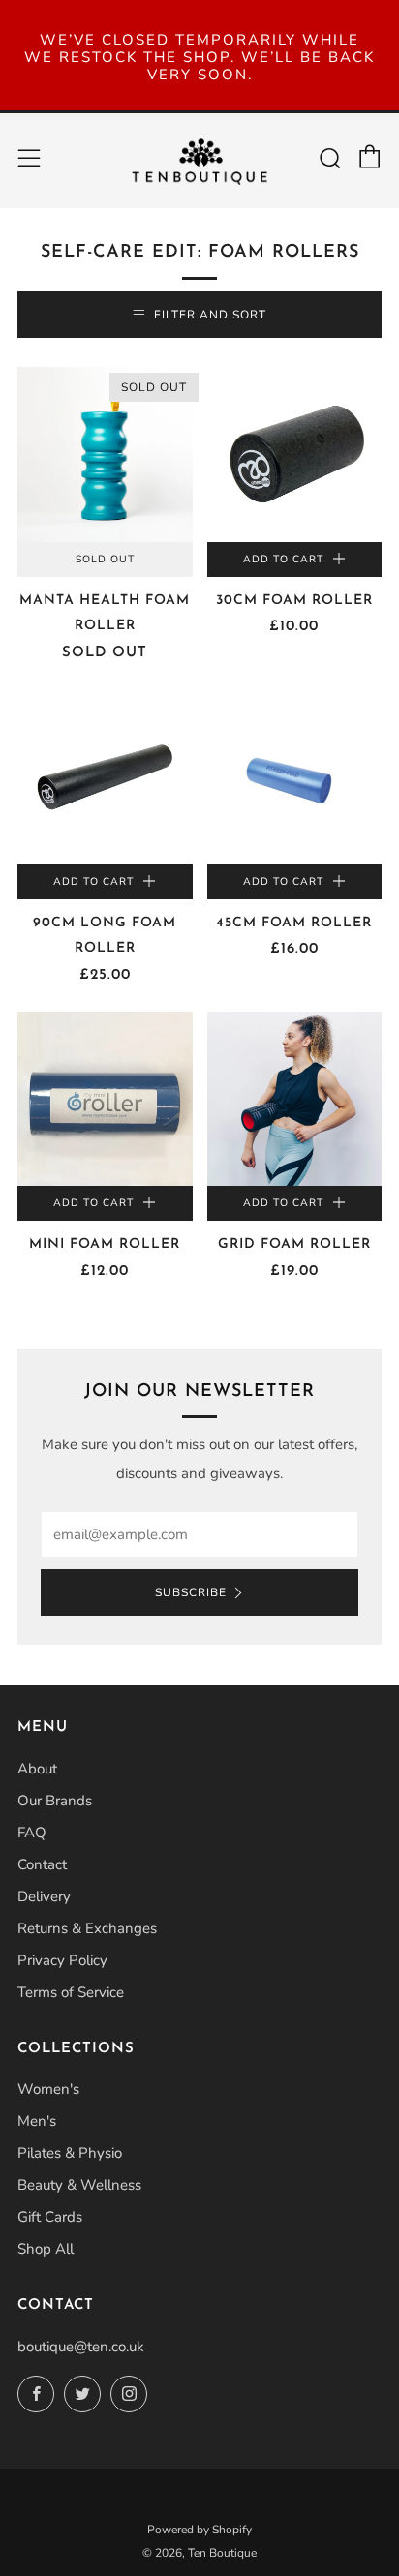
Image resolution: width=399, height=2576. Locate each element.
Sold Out (105, 559)
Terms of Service (71, 1992)
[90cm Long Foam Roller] (105, 777)
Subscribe (191, 1592)
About (37, 1769)
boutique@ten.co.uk (81, 2347)
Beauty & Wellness (79, 2185)
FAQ (32, 1833)
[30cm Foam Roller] (295, 455)
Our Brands (55, 1801)
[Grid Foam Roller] (295, 1099)
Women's (48, 2089)
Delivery (44, 1896)
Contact (42, 1864)
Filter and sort (210, 315)
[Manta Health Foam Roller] (105, 455)
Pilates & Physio (70, 2153)
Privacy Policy (62, 1960)
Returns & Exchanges (87, 1928)
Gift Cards (50, 2217)
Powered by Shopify (199, 2530)
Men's (37, 2121)
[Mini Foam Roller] (105, 1099)
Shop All (46, 2249)
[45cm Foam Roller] (295, 777)
